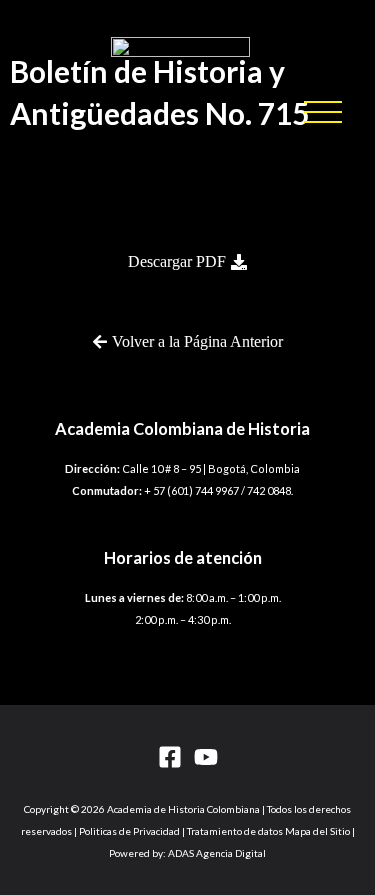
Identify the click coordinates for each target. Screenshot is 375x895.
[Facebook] (170, 757)
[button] (323, 112)
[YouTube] (206, 757)
